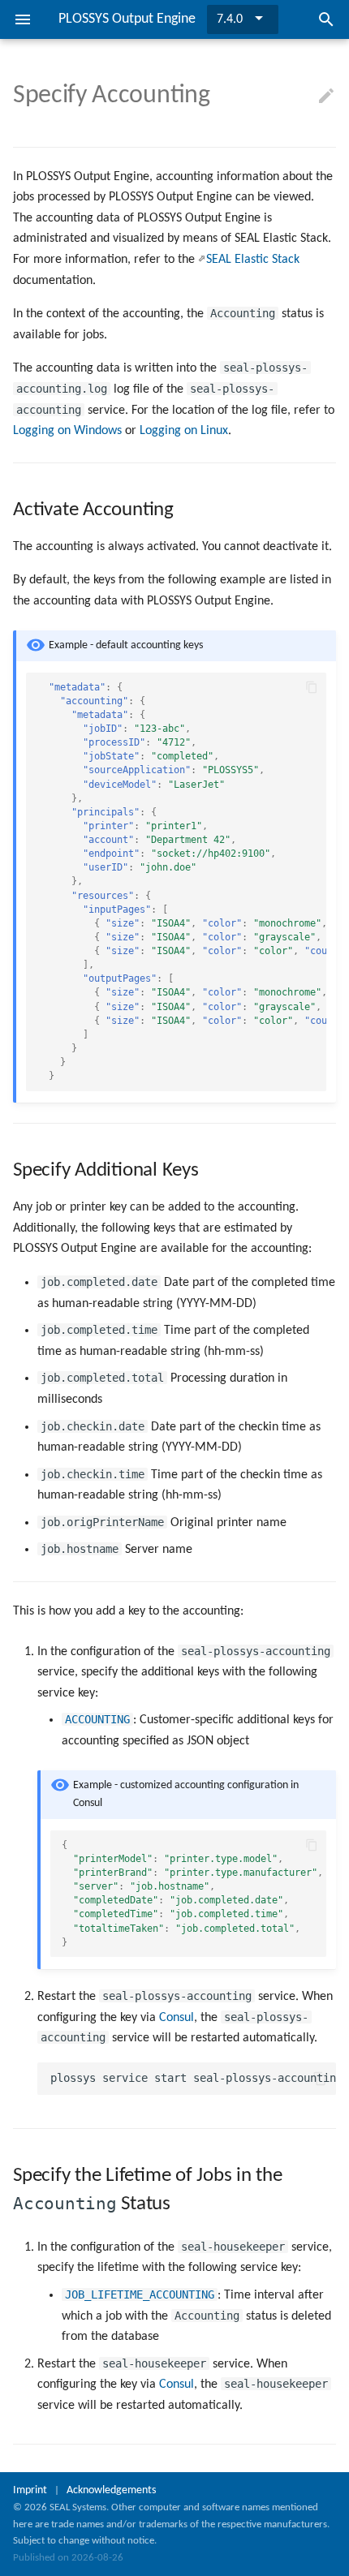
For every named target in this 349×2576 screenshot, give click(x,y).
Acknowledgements (111, 2490)
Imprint (30, 2490)
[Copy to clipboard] (312, 687)
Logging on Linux (184, 431)
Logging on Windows (67, 431)
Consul (177, 2018)
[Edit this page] (326, 97)
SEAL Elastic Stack (253, 260)
